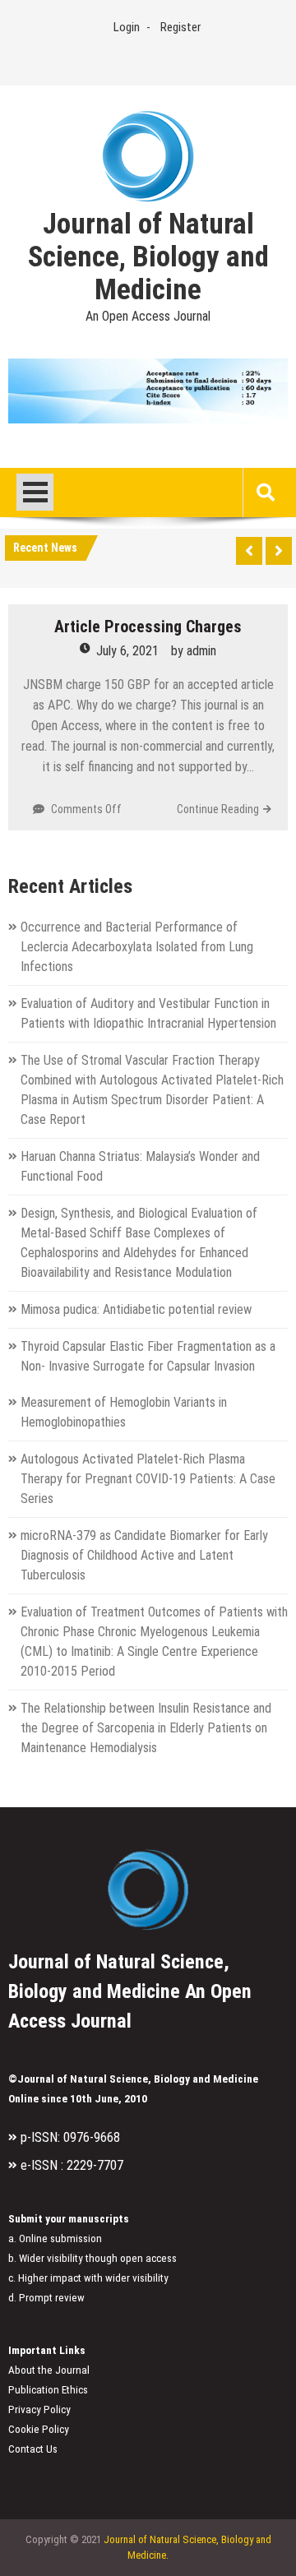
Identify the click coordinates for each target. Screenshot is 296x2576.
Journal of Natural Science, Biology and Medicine (148, 257)
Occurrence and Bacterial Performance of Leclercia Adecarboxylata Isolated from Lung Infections (137, 947)
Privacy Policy (39, 2410)
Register (180, 27)
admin (201, 651)
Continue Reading (218, 809)
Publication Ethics (48, 2390)
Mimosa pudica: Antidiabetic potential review (136, 1309)
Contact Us (33, 2449)
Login (127, 27)
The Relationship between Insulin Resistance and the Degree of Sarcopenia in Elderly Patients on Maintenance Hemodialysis (146, 1728)
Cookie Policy (39, 2429)
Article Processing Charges (148, 627)
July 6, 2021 (127, 651)
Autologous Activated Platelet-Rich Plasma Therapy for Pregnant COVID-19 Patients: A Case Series (148, 1479)
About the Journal (49, 2370)
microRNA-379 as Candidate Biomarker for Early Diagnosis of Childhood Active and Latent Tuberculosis (144, 1555)
